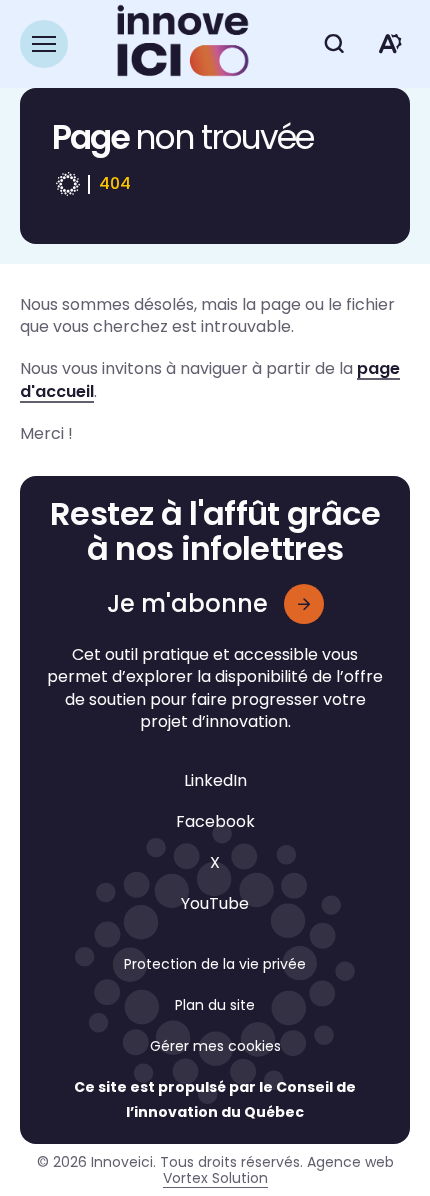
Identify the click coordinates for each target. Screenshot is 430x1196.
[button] (44, 44)
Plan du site (215, 1005)
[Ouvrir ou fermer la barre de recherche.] (334, 44)
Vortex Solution (215, 1178)
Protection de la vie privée (215, 964)
